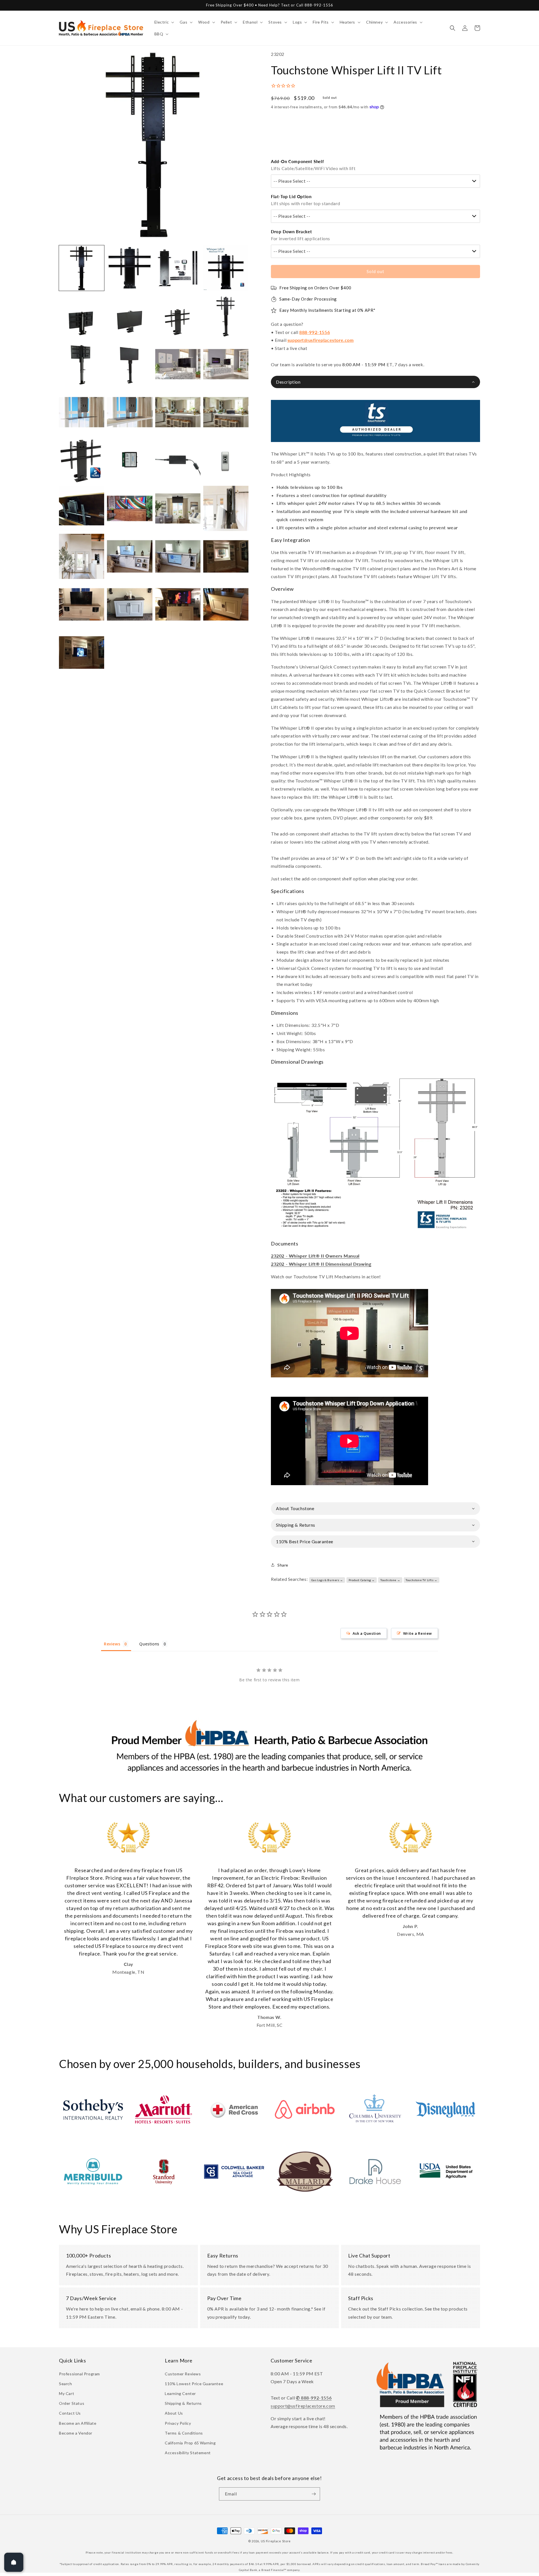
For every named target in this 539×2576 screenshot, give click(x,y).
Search (66, 2384)
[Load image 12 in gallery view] (226, 364)
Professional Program (79, 2374)
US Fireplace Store (276, 2541)
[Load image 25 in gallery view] (82, 556)
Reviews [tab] (112, 1644)
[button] (164, 22)
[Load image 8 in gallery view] (226, 316)
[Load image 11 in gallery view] (178, 364)
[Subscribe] (314, 2494)
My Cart (67, 2393)
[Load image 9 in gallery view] (82, 364)
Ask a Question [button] (367, 1633)
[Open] (14, 2562)
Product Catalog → (362, 1580)
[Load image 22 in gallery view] (130, 508)
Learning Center (180, 2393)
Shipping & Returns (183, 2403)
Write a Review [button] (418, 1633)
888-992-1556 (315, 332)
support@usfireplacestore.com (321, 340)
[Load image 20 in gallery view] (226, 460)
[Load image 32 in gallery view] (226, 604)
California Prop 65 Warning (190, 2443)
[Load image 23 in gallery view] (178, 508)
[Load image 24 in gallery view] (226, 508)
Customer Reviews (183, 2374)
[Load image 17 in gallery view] (82, 460)
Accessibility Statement (188, 2453)
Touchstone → (390, 1580)
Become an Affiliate (78, 2423)
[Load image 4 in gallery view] (226, 268)
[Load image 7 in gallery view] (178, 316)
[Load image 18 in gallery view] (130, 460)
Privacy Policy (178, 2423)
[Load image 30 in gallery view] (130, 604)
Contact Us (70, 2413)
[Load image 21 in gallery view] (82, 508)
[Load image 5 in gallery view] (82, 316)
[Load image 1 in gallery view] (82, 268)
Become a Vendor (76, 2433)
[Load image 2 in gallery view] (130, 268)
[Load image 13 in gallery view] (82, 412)
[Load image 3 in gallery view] (178, 268)
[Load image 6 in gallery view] (130, 316)
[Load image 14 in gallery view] (130, 412)
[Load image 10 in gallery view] (130, 364)
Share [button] (283, 1565)
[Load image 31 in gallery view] (178, 604)
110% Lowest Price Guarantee (194, 2384)
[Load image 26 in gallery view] (130, 556)
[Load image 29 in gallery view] (82, 604)
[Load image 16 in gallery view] (226, 412)
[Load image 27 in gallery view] (178, 556)
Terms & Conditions (184, 2433)
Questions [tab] (149, 1644)
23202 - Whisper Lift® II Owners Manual (315, 1256)
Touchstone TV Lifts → (422, 1580)
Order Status (72, 2403)
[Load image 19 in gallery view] (178, 460)
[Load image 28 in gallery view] (226, 556)
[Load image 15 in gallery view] (178, 412)
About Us (174, 2413)
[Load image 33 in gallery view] (82, 652)
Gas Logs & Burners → (327, 1580)
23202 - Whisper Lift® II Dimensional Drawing (321, 1264)
